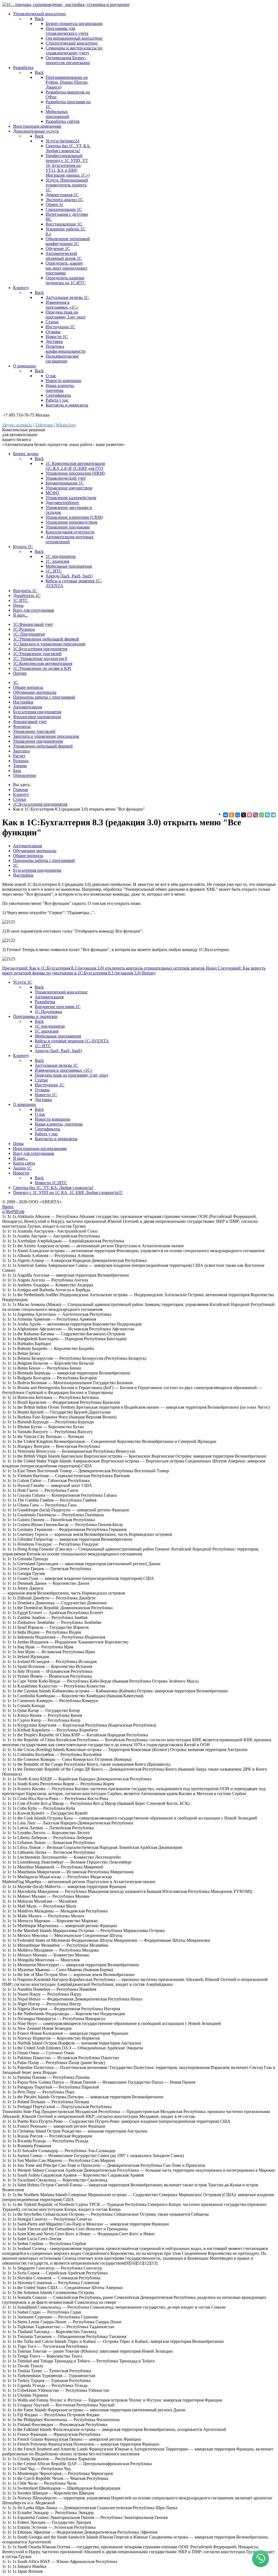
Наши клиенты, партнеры (60, 388)
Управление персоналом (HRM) (75, 473)
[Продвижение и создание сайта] (13, 1212)
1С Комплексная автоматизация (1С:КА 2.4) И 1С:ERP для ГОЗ (75, 466)
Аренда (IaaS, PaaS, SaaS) (69, 576)
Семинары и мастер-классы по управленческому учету (74, 50)
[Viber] (255, 815)
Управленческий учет (66, 478)
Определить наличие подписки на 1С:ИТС (66, 280)
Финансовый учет (30, 722)
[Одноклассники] (232, 815)
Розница (21, 761)
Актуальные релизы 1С (67, 297)
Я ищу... (20, 615)
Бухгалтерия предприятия (37, 712)
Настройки (23, 702)
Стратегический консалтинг (72, 43)
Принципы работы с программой (44, 697)
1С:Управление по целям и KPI (42, 668)
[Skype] (267, 815)
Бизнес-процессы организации (74, 24)
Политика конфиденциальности (66, 349)
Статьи (52, 322)
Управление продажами (68, 527)
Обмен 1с (54, 204)
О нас (51, 376)
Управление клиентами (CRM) (74, 517)
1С (16, 682)
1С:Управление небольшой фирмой (46, 639)
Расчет (19, 756)
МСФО (52, 493)
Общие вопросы (28, 687)
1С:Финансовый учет (33, 624)
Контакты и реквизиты (67, 405)
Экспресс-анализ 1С (64, 200)
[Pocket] (249, 815)
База (17, 770)
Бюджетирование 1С (65, 483)
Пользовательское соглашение (62, 359)
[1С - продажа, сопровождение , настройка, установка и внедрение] (66, 4)
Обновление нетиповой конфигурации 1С (68, 241)
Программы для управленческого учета (67, 31)
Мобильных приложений (57, 114)
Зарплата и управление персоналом (46, 736)
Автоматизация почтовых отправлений (70, 539)
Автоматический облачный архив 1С (64, 256)
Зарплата (21, 751)
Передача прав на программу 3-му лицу (66, 315)
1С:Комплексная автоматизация (43, 663)
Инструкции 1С (60, 327)
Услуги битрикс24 (62, 141)
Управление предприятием (38, 741)
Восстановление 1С (64, 224)
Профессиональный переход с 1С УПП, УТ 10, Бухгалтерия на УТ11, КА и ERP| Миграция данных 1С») (68, 165)
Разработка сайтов (63, 121)
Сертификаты (58, 395)
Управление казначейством (71, 498)
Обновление (25, 775)
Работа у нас (57, 400)
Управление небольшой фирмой (43, 746)
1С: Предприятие (29, 634)
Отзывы (53, 332)
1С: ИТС (54, 571)
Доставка (54, 341)
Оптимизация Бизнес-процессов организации (68, 60)
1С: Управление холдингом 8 (40, 659)
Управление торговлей (34, 731)
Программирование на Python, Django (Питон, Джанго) (67, 82)
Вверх (8, 1207)
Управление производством (71, 522)
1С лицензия (57, 561)
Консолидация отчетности (70, 532)
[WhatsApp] (261, 815)
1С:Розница (24, 629)
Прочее (20, 673)
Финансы (22, 726)
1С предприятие (61, 556)
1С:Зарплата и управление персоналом (49, 644)
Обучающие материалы (35, 692)
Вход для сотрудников (34, 610)
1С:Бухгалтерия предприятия (40, 649)
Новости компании (63, 381)
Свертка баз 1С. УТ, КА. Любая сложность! (68, 148)
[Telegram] (273, 815)
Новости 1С (57, 337)
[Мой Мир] (238, 815)
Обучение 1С (58, 248)
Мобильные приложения (69, 566)
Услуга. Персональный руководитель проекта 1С (67, 185)
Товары (20, 766)
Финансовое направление (37, 717)
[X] (244, 815)
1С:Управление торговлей (37, 654)
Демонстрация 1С (62, 195)
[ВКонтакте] (226, 815)
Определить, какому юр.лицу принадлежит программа (67, 268)
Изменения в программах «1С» (62, 305)
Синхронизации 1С (64, 209)
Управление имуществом (69, 488)
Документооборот (62, 503)
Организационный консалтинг (74, 38)
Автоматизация (27, 707)
